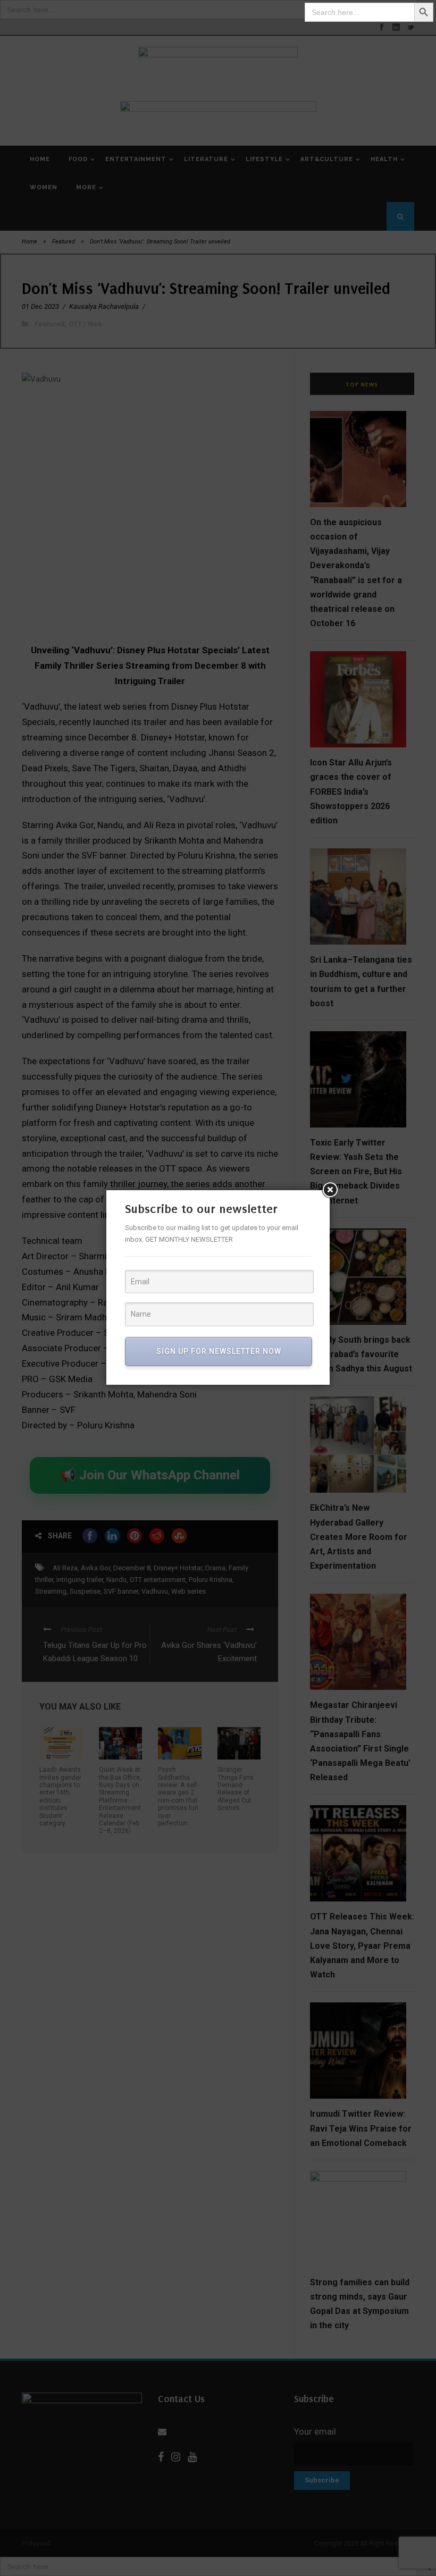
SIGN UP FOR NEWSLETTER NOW (219, 1351)
